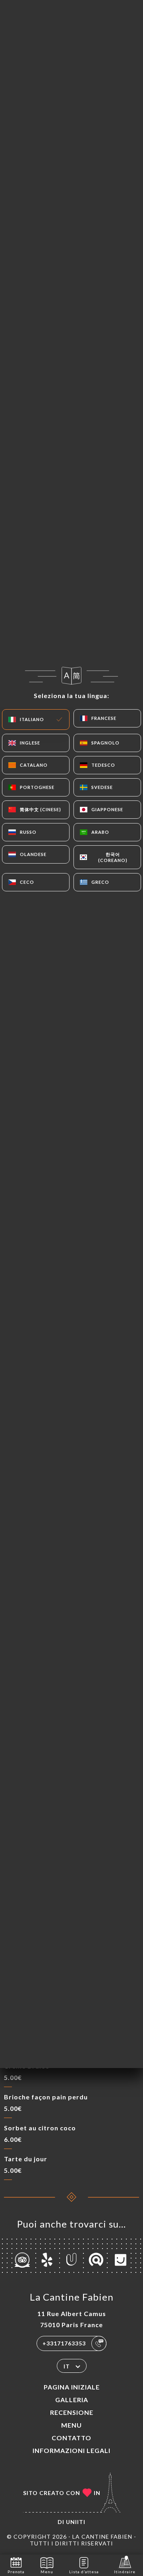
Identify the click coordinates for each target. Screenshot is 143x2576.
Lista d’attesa (84, 2572)
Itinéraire (125, 2572)
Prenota (16, 2572)
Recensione (72, 2412)
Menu (71, 2425)
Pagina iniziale (72, 2387)
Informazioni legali (71, 2450)
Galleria (72, 2400)
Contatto (71, 2438)
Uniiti (76, 2522)
